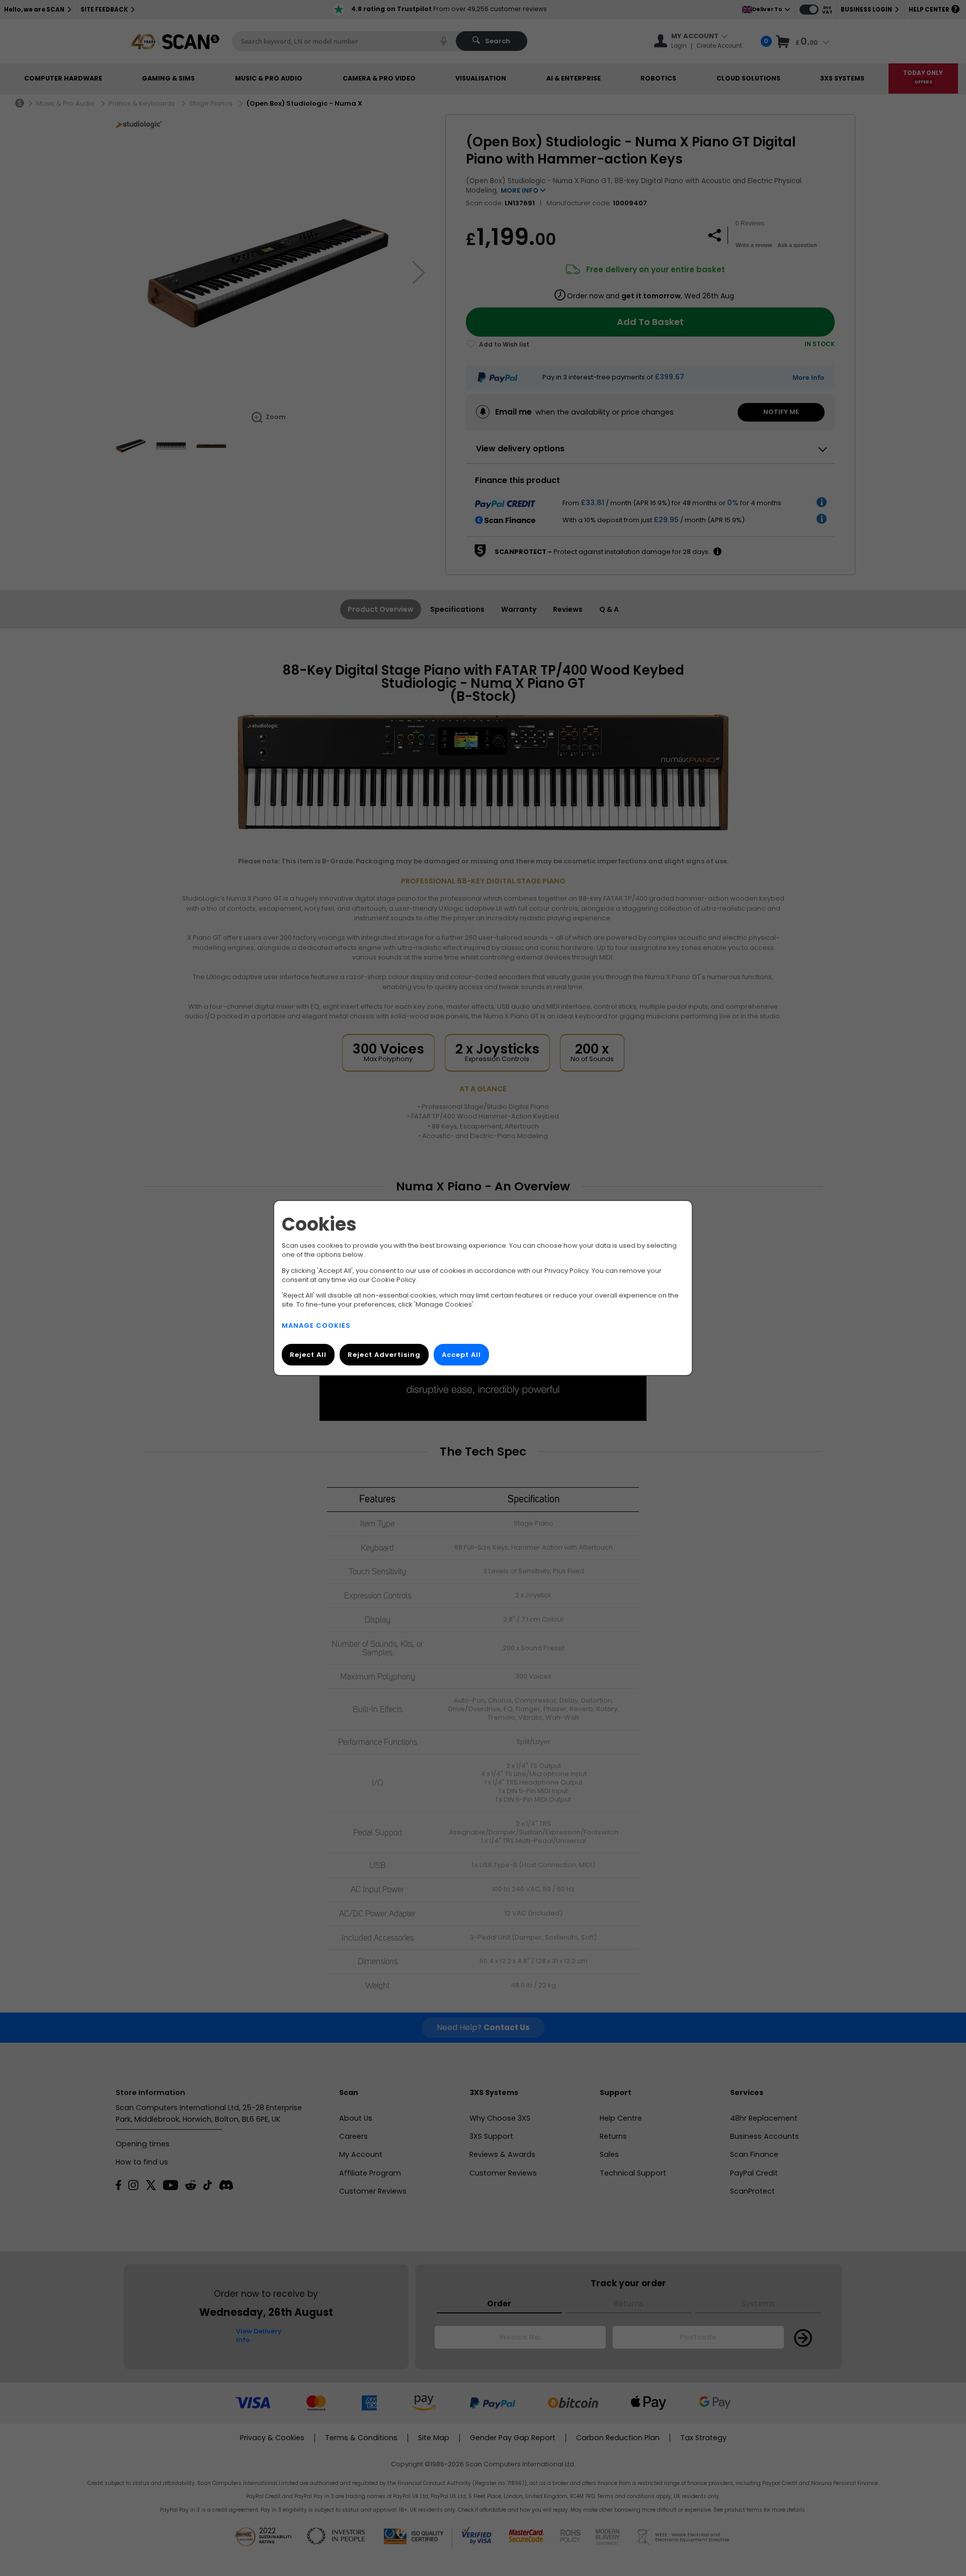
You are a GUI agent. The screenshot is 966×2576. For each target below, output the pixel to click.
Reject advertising (384, 1355)
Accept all (461, 1355)
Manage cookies (316, 1325)
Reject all (308, 1355)
